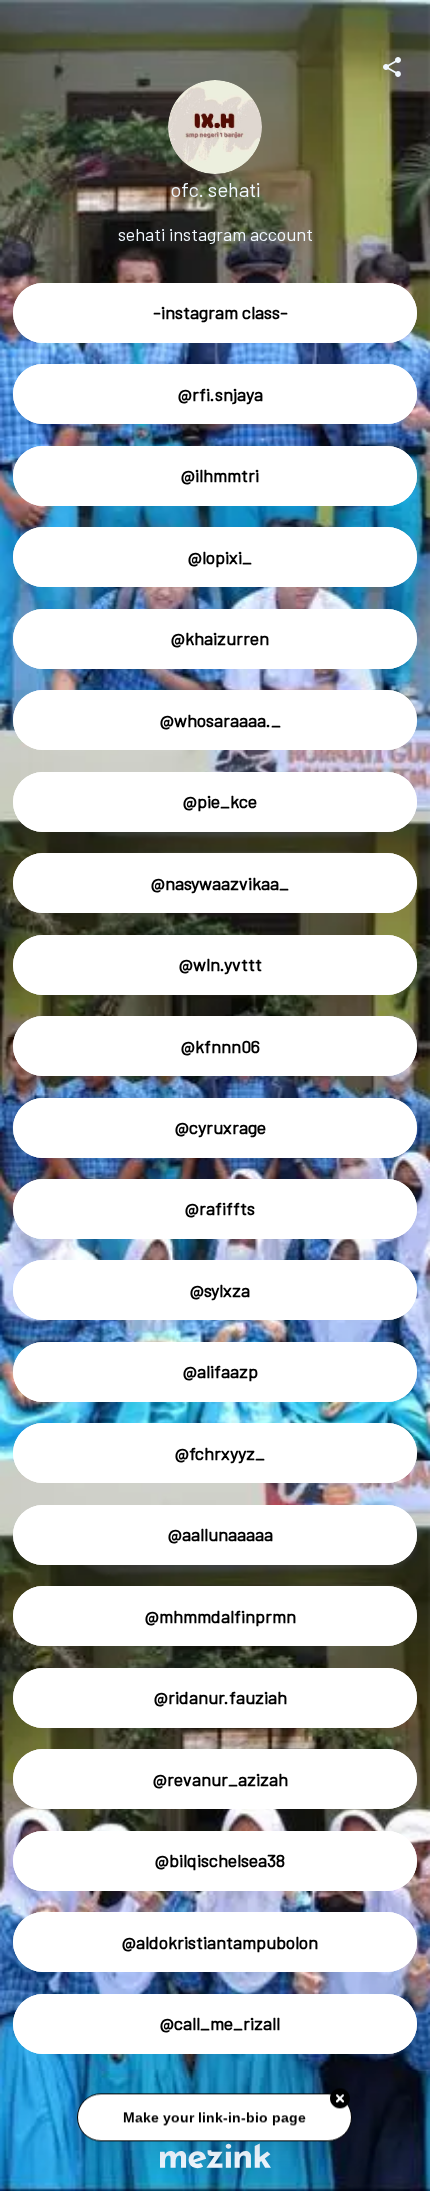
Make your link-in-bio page (215, 2119)
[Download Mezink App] (215, 2155)
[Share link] (392, 64)
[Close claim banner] (341, 2100)
